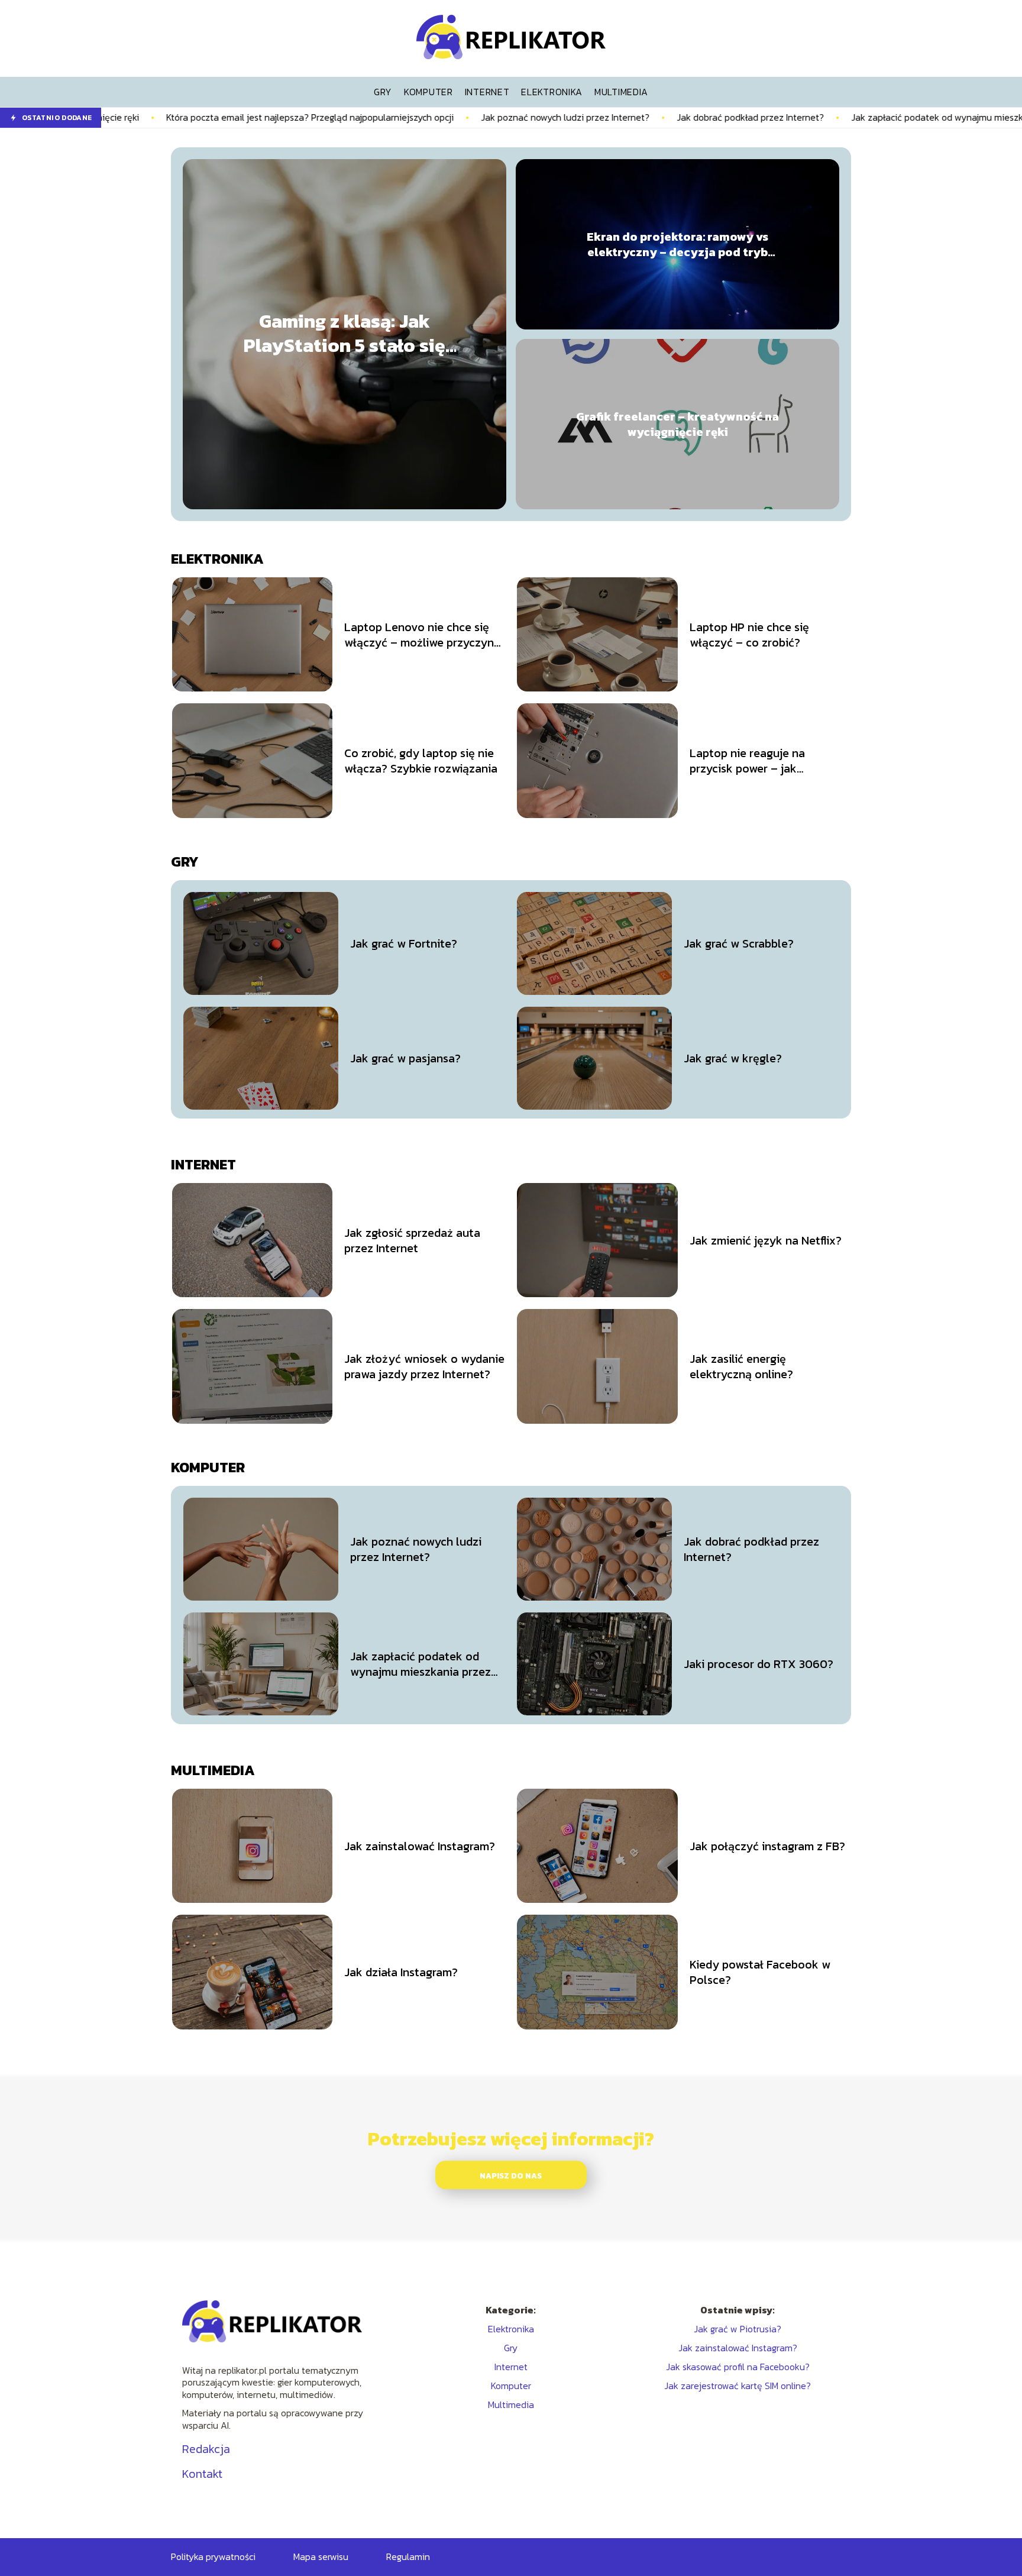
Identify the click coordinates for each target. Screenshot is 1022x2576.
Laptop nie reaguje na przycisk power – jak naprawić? (747, 761)
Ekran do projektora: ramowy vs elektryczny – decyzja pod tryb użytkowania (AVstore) (677, 244)
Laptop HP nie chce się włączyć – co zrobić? (749, 635)
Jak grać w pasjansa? (405, 1058)
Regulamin (408, 2556)
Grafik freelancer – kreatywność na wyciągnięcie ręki (677, 424)
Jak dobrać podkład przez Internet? (641, 117)
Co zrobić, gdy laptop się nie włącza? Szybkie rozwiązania (421, 761)
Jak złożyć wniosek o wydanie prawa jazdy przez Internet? (424, 1366)
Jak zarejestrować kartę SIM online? (738, 2386)
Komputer (208, 1467)
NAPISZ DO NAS (511, 2176)
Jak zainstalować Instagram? (420, 1846)
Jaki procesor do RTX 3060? (759, 1664)
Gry (185, 862)
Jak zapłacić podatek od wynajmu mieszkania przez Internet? (870, 117)
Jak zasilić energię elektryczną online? (741, 1366)
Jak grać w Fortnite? (404, 943)
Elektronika (217, 559)
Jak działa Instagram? (401, 1972)
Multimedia (213, 1770)
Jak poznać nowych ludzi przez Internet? (456, 117)
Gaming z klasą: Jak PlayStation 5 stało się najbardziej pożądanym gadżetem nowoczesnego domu (345, 334)
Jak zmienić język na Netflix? (766, 1240)
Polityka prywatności (213, 2556)
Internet (203, 1164)
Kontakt (202, 2474)
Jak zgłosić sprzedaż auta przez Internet (412, 1240)
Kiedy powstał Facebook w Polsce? (760, 1972)
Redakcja (206, 2449)
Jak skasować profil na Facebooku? (738, 2367)
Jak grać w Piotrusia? (738, 2329)
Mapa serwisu (321, 2556)
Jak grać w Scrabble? (739, 943)
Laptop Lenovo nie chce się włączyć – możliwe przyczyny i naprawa (423, 635)
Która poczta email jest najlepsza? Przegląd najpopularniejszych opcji (201, 117)
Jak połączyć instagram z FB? (767, 1846)
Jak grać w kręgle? (733, 1058)
